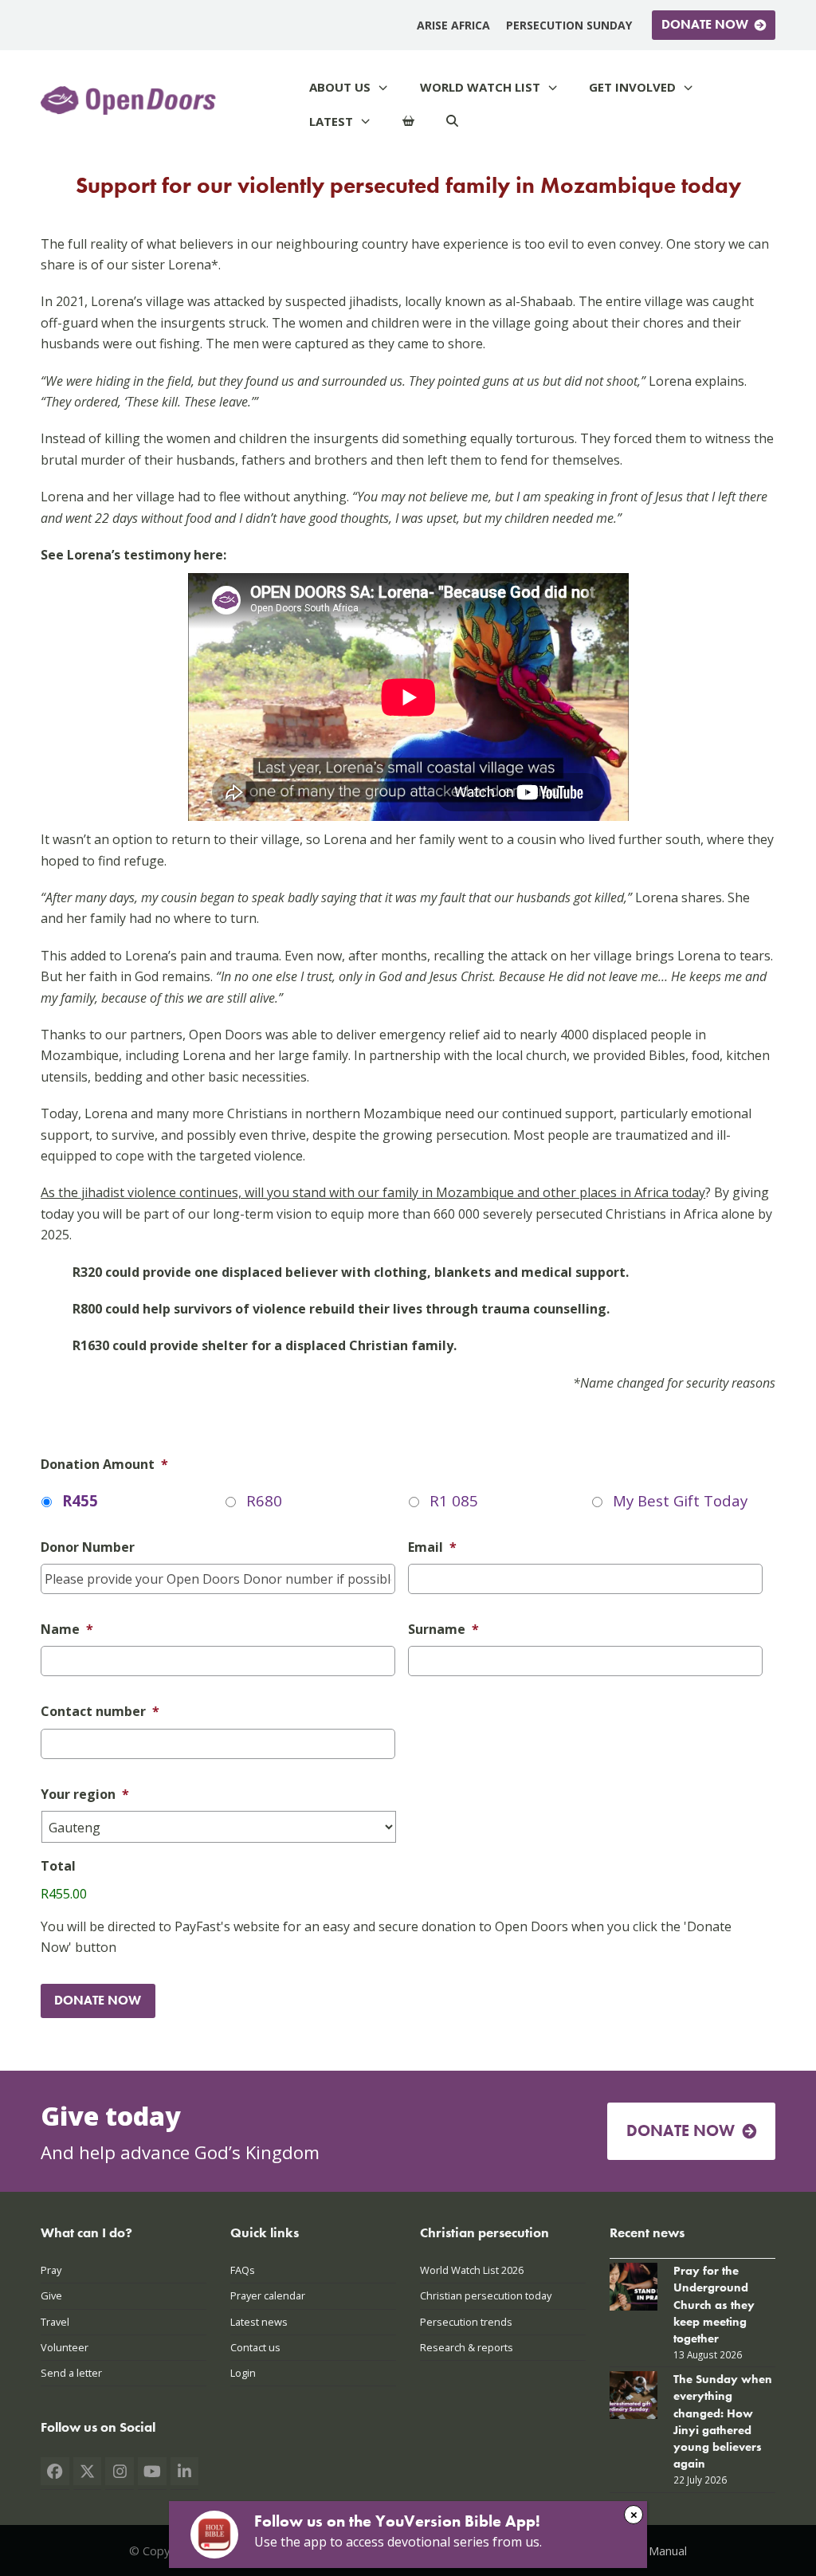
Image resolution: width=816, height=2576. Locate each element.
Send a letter (71, 2373)
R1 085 (454, 1500)
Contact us (255, 2347)
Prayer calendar (268, 2295)
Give (51, 2295)
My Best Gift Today (680, 1500)
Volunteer (65, 2347)
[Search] (452, 122)
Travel (55, 2322)
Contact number (100, 1712)
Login (243, 2373)
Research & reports (467, 2347)
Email (432, 1547)
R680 (264, 1500)
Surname (443, 1630)
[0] (408, 122)
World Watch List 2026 (472, 2270)
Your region (85, 1795)
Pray (51, 2270)
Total (58, 1866)
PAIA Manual (654, 2550)
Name (67, 1630)
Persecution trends (466, 2322)
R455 (80, 1500)
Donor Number (88, 1547)
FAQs (243, 2270)
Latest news (259, 2322)
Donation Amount (104, 1465)
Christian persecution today (486, 2295)
